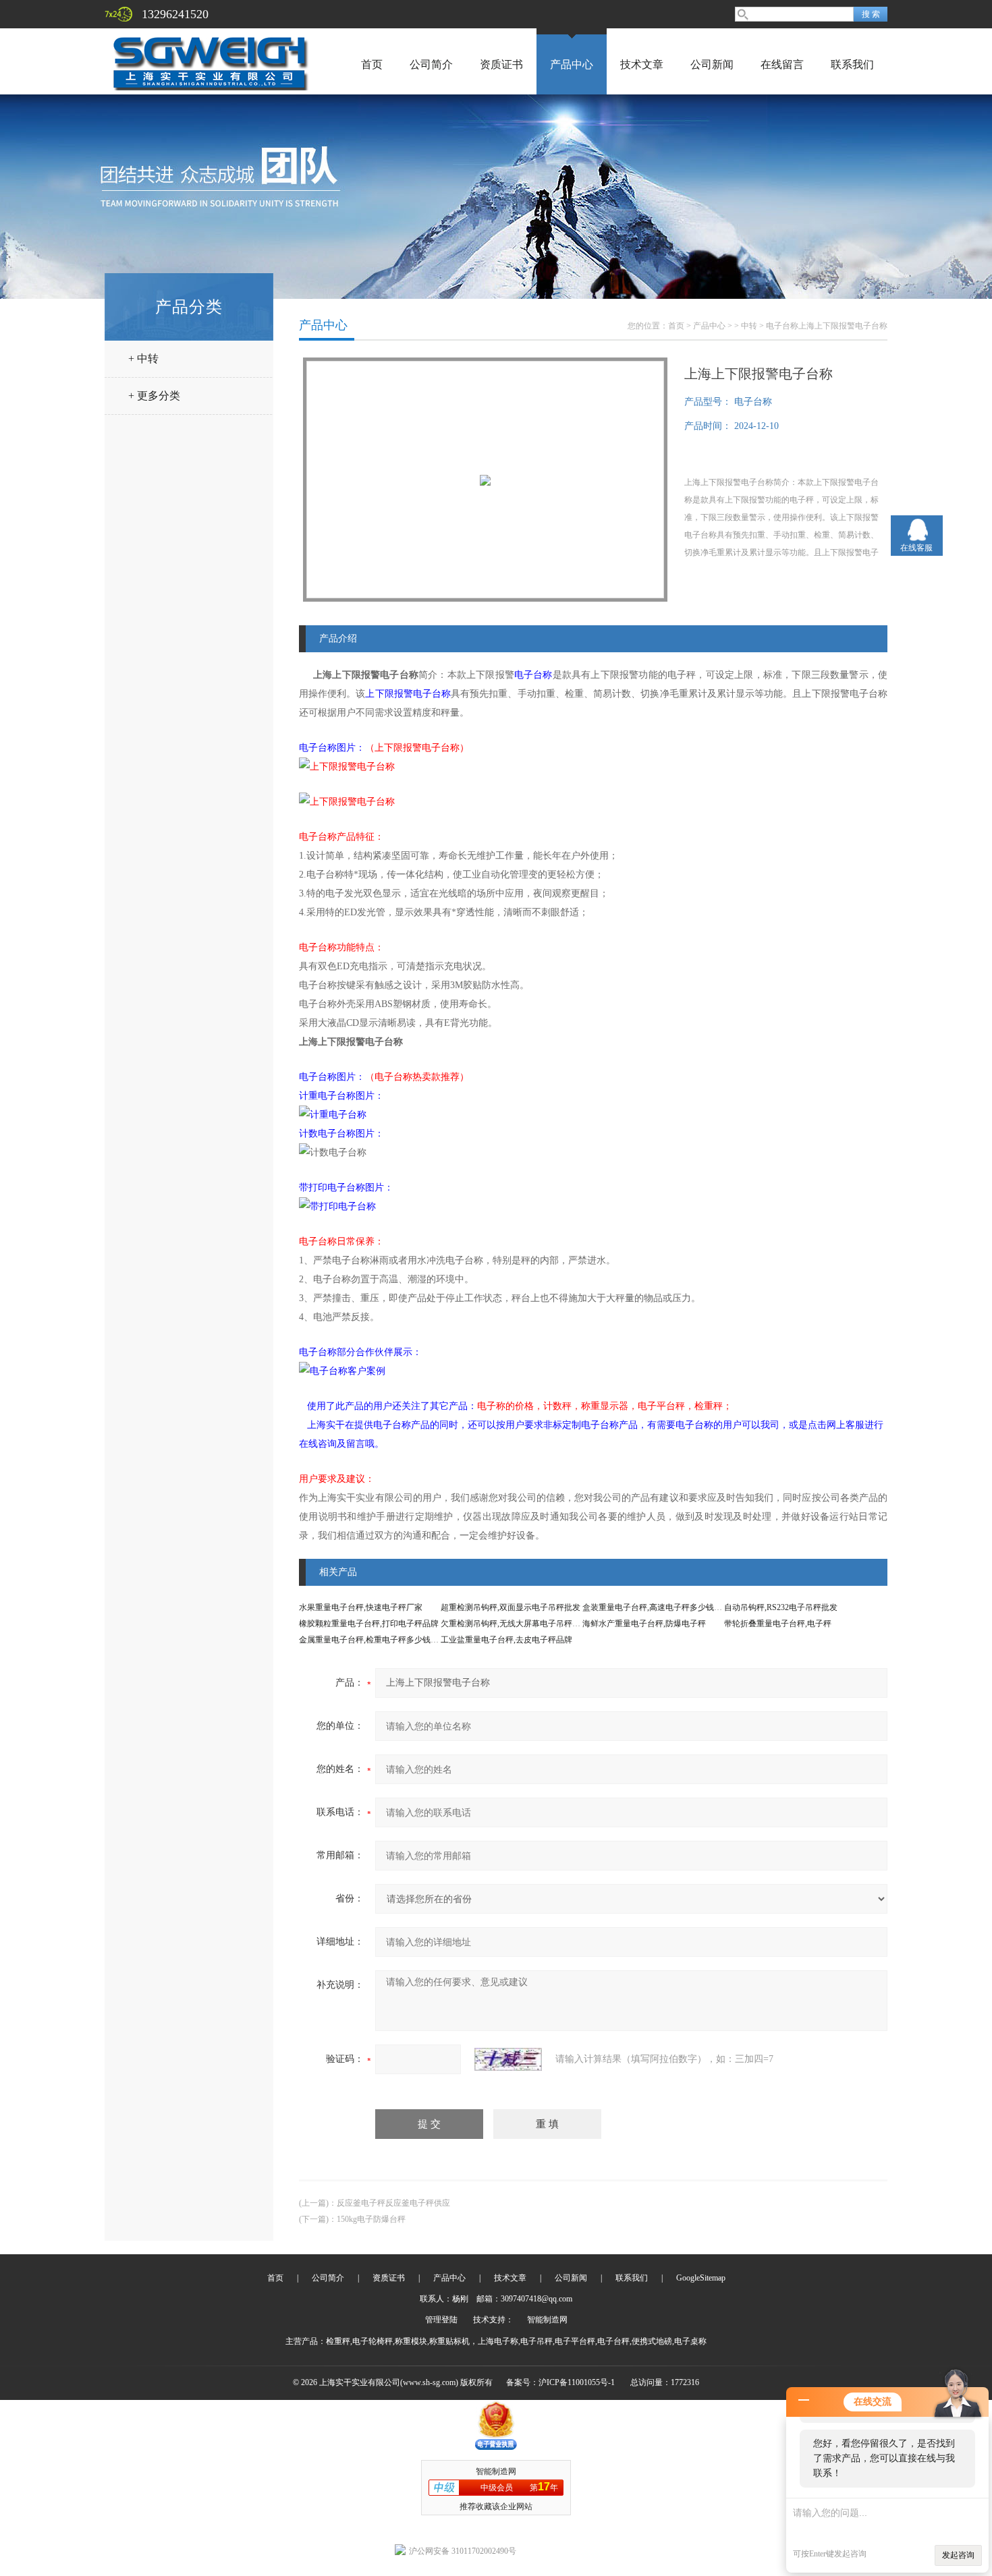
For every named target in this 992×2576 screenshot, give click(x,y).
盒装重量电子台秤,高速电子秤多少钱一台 (656, 1607)
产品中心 (572, 64)
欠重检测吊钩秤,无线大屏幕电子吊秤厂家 (515, 1624)
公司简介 (431, 64)
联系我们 (852, 64)
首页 (372, 64)
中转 (749, 326)
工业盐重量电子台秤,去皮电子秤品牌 (506, 1640)
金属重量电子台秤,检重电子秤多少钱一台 (373, 1640)
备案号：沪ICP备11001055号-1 (560, 2382)
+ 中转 (143, 359)
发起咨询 (958, 2555)
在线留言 (782, 64)
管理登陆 (441, 2320)
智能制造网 (547, 2320)
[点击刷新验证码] (508, 2059)
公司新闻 (712, 64)
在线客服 (916, 548)
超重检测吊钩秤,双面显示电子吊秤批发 (511, 1607)
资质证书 (501, 64)
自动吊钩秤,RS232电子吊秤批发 (781, 1607)
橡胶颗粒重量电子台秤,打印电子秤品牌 (369, 1624)
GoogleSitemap (701, 2278)
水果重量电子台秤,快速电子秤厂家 (361, 1607)
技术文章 (642, 64)
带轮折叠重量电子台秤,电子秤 (778, 1624)
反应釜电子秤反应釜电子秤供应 (393, 2203)
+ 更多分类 (154, 396)
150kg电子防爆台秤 (371, 2219)
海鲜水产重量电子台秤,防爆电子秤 (644, 1624)
